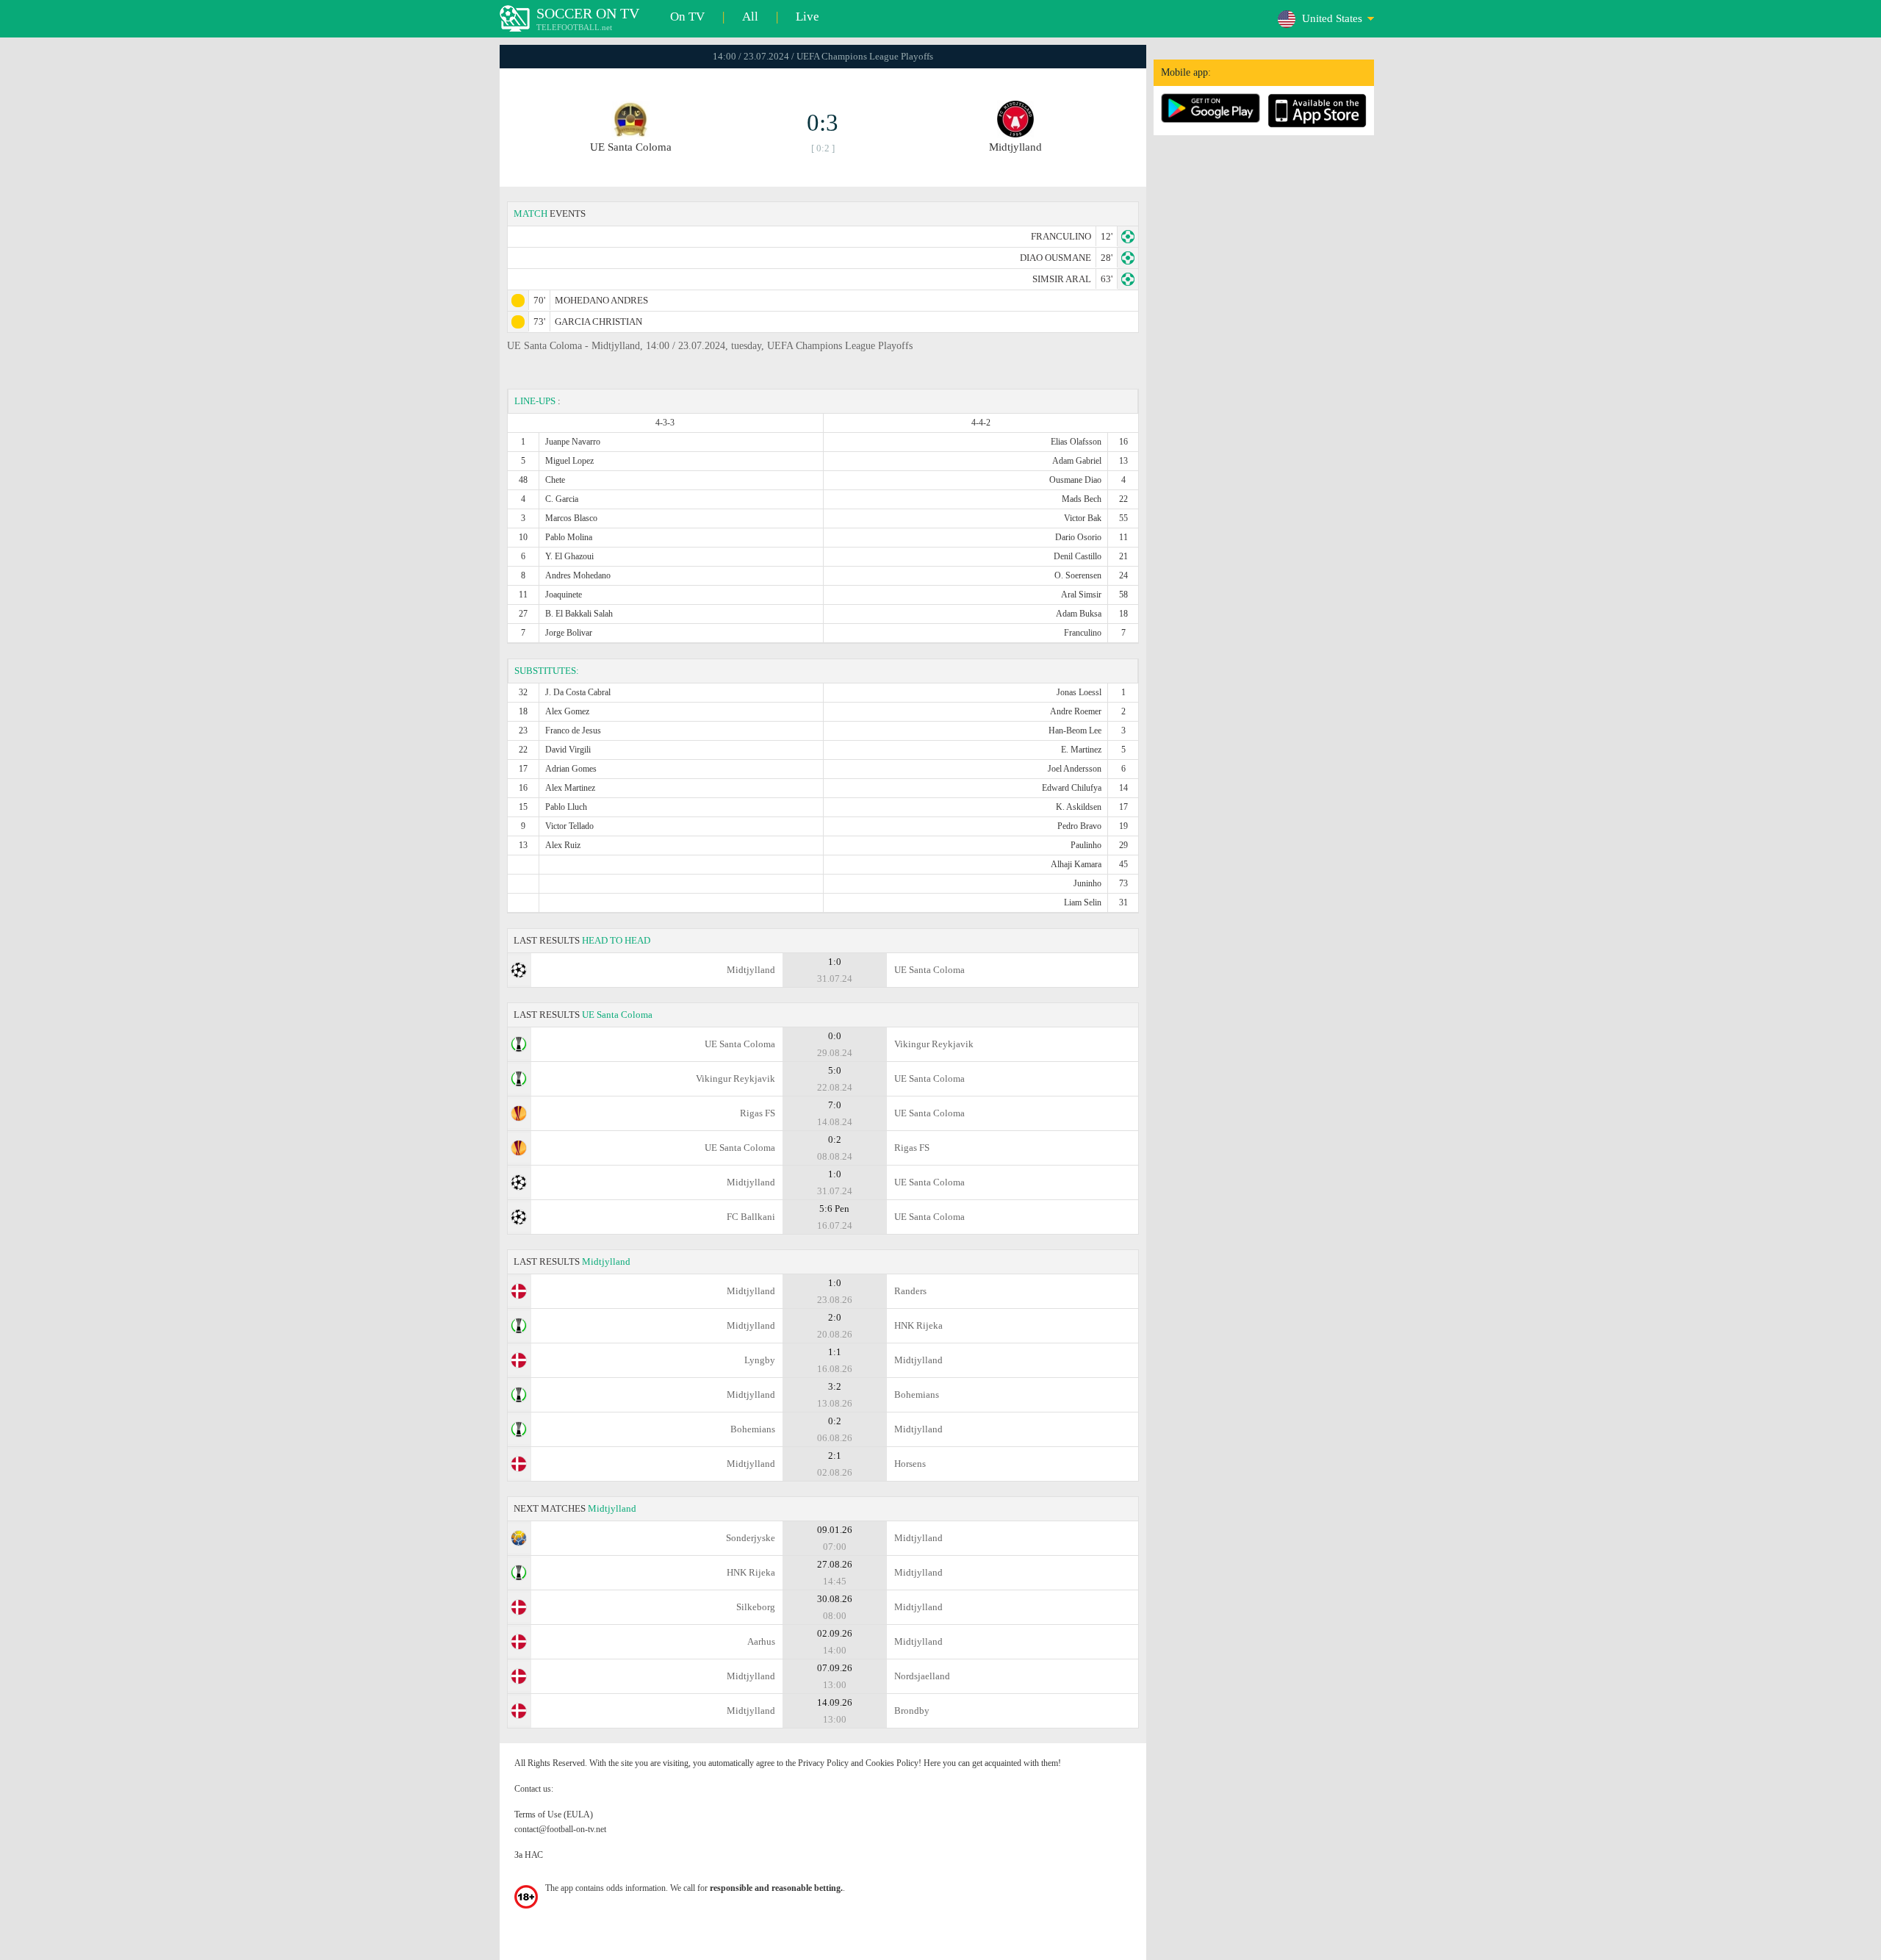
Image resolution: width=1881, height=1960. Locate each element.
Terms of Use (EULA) (554, 1814)
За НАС (529, 1855)
